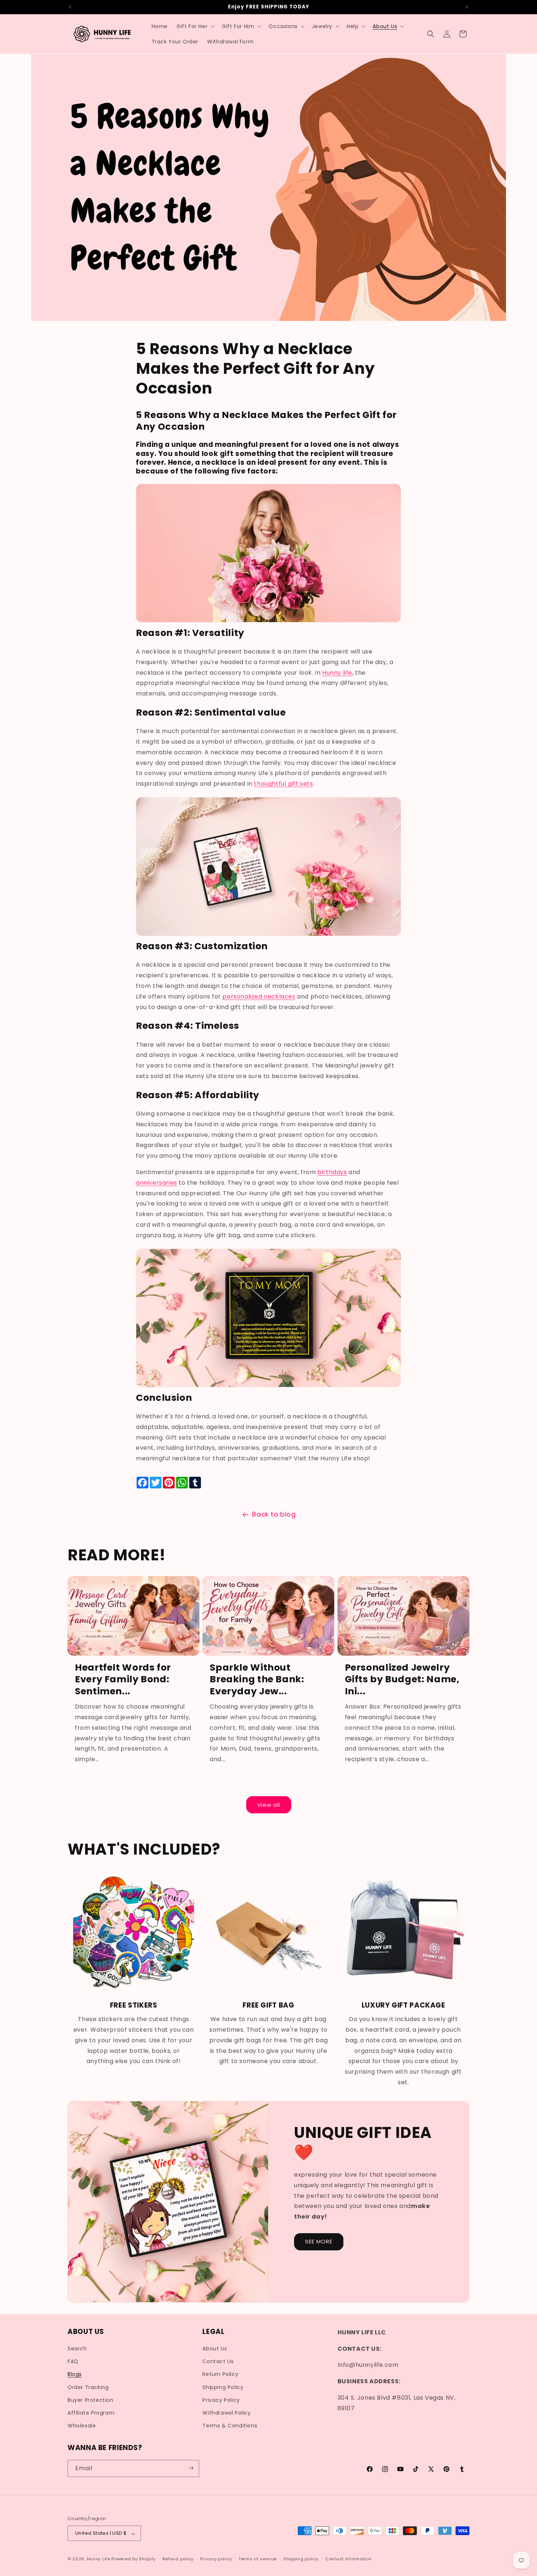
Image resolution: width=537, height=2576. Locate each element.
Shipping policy (301, 2559)
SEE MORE (319, 2242)
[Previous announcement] (70, 7)
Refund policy (178, 2559)
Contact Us (218, 2362)
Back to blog (274, 1514)
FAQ (73, 2362)
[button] (195, 26)
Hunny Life (99, 2559)
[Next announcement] (467, 7)
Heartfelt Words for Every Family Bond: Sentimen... (123, 1679)
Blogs (75, 2374)
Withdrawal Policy (226, 2413)
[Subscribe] (191, 2468)
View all (269, 1805)
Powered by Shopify (134, 2559)
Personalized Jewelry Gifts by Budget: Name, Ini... (402, 1679)
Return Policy (220, 2374)
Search (77, 2349)
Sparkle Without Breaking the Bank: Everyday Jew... (257, 1679)
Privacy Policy (221, 2400)
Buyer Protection (91, 2400)
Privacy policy (216, 2559)
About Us (215, 2349)
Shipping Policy (223, 2387)
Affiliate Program (91, 2413)
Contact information (348, 2559)
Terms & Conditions (230, 2426)
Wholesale (82, 2426)
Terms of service (258, 2559)
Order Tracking (88, 2387)
